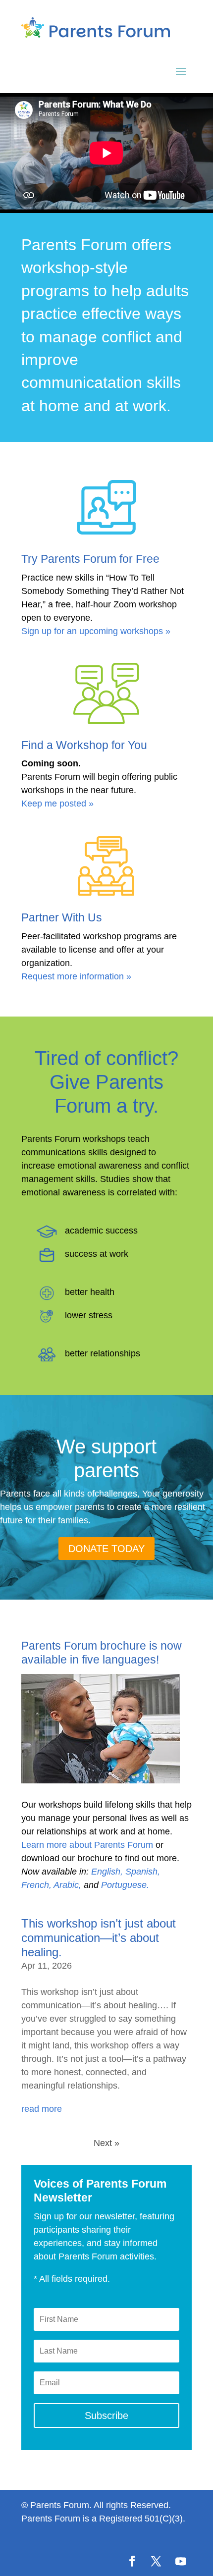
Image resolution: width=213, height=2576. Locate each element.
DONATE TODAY (106, 1549)
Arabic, (67, 1885)
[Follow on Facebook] (132, 2561)
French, (36, 1885)
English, (107, 1872)
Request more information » (76, 976)
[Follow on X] (156, 2561)
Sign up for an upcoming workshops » (96, 631)
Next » (106, 2143)
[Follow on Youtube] (181, 2561)
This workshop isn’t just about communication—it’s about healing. (99, 1938)
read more (42, 2109)
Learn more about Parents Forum (87, 1845)
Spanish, (143, 1872)
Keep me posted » (57, 804)
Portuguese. (125, 1885)
